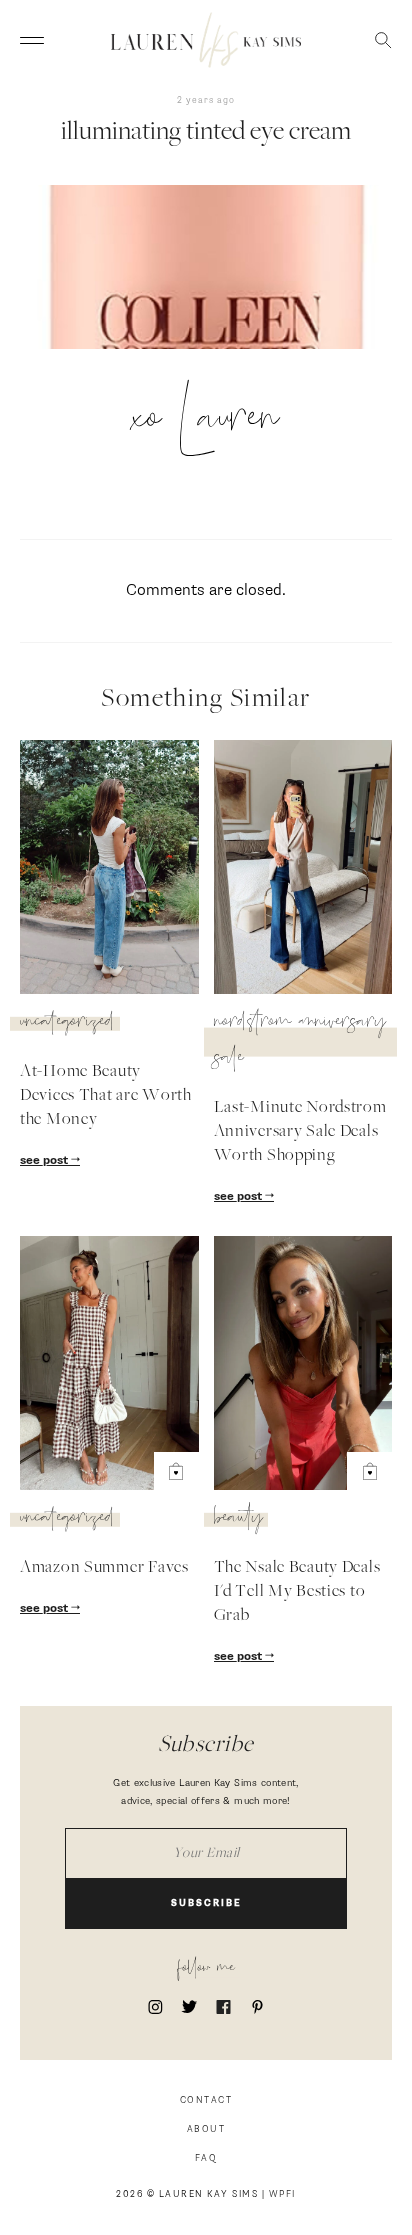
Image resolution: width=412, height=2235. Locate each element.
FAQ (206, 2158)
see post (45, 1161)
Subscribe (206, 1903)
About (206, 2129)
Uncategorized (67, 1024)
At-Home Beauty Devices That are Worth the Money (106, 1096)
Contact (206, 2100)
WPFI (282, 2194)
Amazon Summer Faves (104, 1568)
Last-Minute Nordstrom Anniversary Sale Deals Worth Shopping (300, 1132)
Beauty (238, 1520)
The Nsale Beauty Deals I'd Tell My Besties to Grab (297, 1592)
